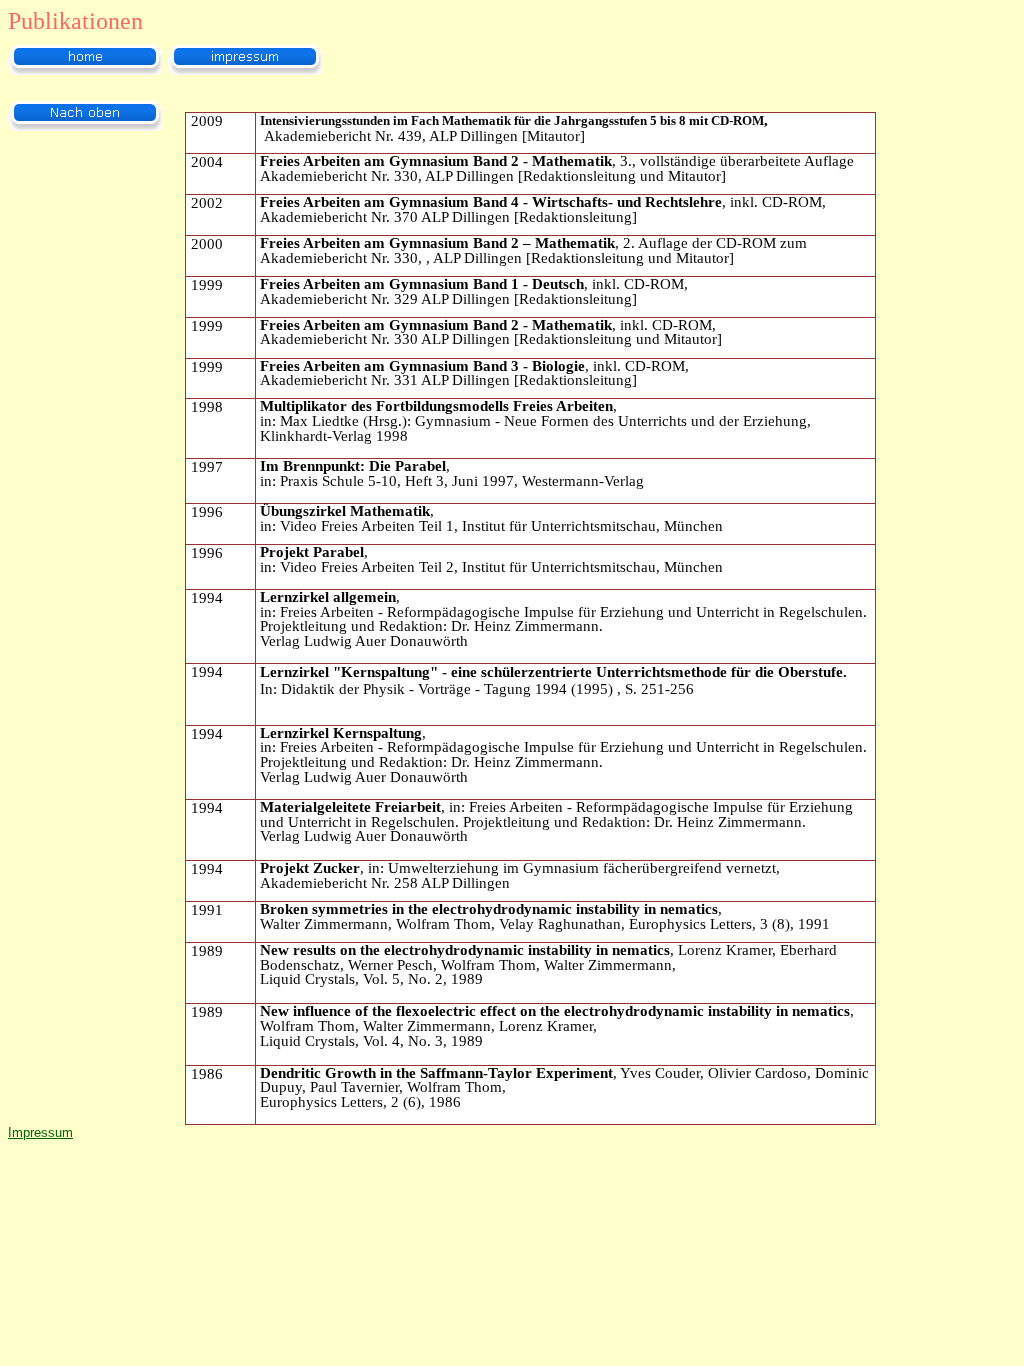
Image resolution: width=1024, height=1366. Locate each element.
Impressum (40, 1132)
